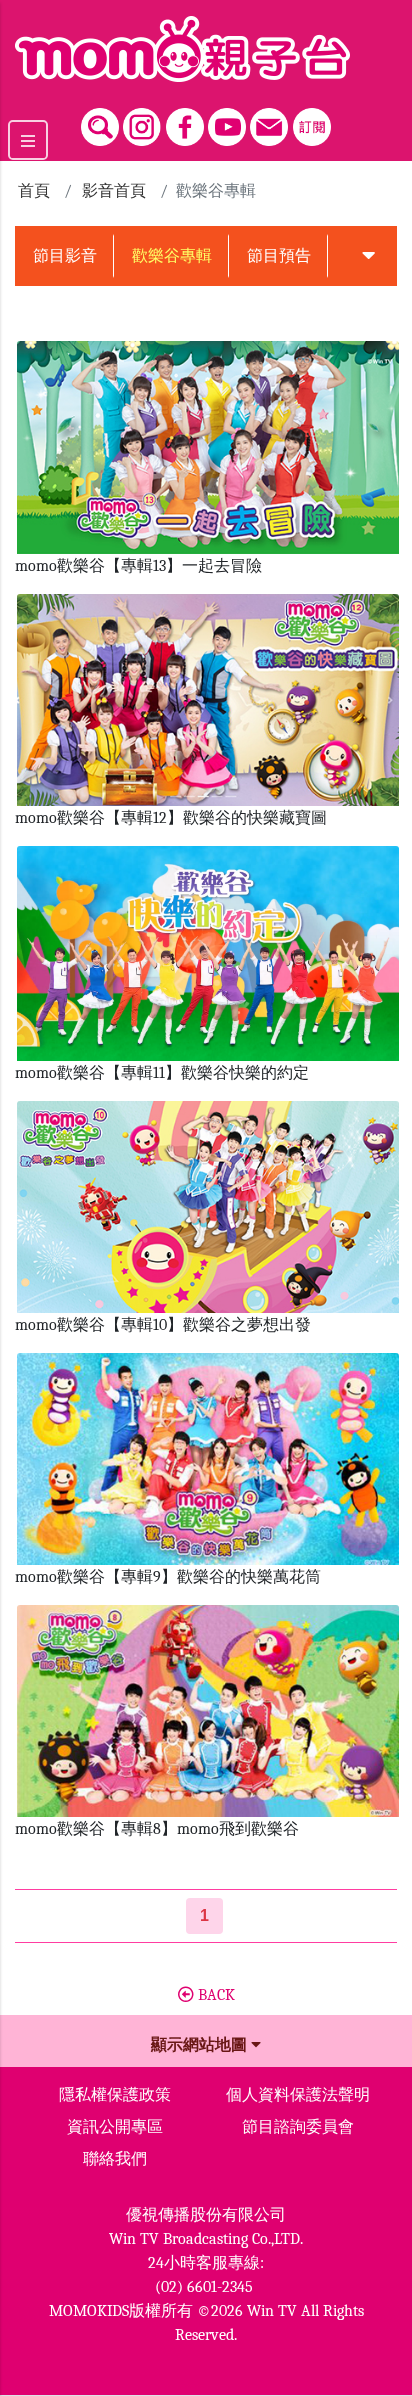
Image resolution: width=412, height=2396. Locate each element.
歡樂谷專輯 (172, 256)
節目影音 (65, 256)
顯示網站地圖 (201, 2045)
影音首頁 (114, 191)
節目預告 (279, 256)
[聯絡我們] (269, 122)
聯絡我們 (115, 2159)
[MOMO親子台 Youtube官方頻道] (227, 122)
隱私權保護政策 (115, 2095)
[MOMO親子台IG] (142, 122)
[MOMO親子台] (206, 49)
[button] (368, 256)
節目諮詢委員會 (298, 2127)
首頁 (34, 191)
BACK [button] (214, 1995)
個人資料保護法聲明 (298, 2095)
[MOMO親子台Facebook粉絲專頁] (185, 122)
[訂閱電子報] (312, 122)
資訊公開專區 (115, 2127)
